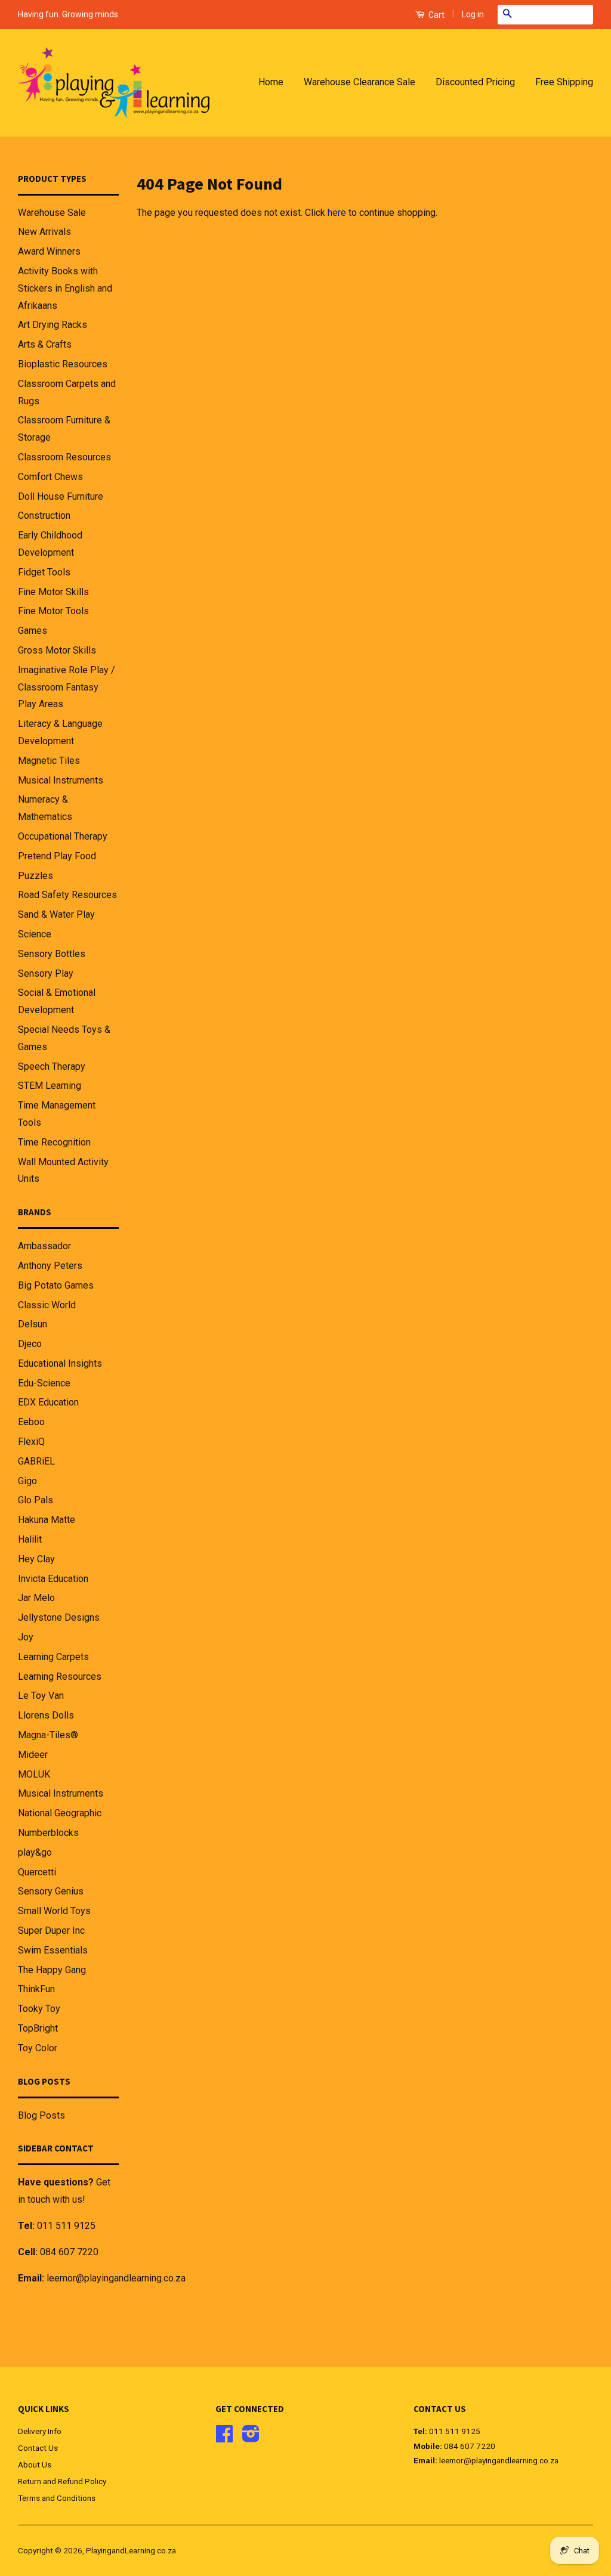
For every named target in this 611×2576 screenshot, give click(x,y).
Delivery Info (40, 2431)
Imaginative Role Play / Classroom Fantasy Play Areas (67, 687)
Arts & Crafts (45, 344)
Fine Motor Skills (53, 592)
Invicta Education (53, 1579)
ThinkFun (36, 1989)
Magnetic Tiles (49, 761)
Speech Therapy (52, 1066)
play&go (35, 1852)
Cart (436, 15)
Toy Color (38, 2048)
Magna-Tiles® (48, 1735)
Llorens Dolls (46, 1715)
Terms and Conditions (57, 2498)
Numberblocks (48, 1833)
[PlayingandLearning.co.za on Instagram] (251, 2438)
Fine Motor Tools (53, 611)
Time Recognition (54, 1142)
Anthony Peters (50, 1266)
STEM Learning (50, 1086)
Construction (44, 515)
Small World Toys (54, 1911)
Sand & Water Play (56, 914)
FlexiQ (31, 1442)
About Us (35, 2464)
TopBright (38, 2028)
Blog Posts (41, 2115)
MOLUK (34, 1774)
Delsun (33, 1324)
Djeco (30, 1344)
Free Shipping (564, 82)
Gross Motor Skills (57, 650)
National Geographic (60, 1813)
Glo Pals (36, 1500)
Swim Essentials (53, 1950)
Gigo (27, 1481)
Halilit (30, 1539)
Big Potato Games (56, 1285)
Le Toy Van (41, 1696)
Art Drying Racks (53, 325)
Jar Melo (36, 1598)
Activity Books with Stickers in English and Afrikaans (65, 288)
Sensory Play (46, 973)
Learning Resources (60, 1676)
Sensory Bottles (52, 954)
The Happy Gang (52, 1970)
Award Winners (49, 251)
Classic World (47, 1305)
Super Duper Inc (51, 1931)
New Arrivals (44, 232)
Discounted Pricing (475, 82)
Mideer (33, 1755)
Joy (26, 1637)
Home (271, 82)
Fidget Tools (44, 572)
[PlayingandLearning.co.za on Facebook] (224, 2438)
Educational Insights (60, 1363)
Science (35, 934)
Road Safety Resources (67, 895)
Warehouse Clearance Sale (359, 82)
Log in (473, 14)
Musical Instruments (61, 780)
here (337, 213)
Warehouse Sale (52, 213)
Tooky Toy (39, 2009)
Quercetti (37, 1872)
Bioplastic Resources (63, 364)
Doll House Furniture (61, 496)
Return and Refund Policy (62, 2481)
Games (33, 631)
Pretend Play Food (57, 856)
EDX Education (48, 1402)
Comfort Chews (50, 477)
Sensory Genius (51, 1891)
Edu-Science (44, 1383)
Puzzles (36, 876)
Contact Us (38, 2448)
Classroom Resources (64, 457)
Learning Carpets (53, 1657)
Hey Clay (36, 1559)
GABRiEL (36, 1461)
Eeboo (31, 1422)
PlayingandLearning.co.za (131, 2550)
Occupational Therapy (63, 836)
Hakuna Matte (47, 1520)
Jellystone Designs (59, 1617)
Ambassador (44, 1246)
